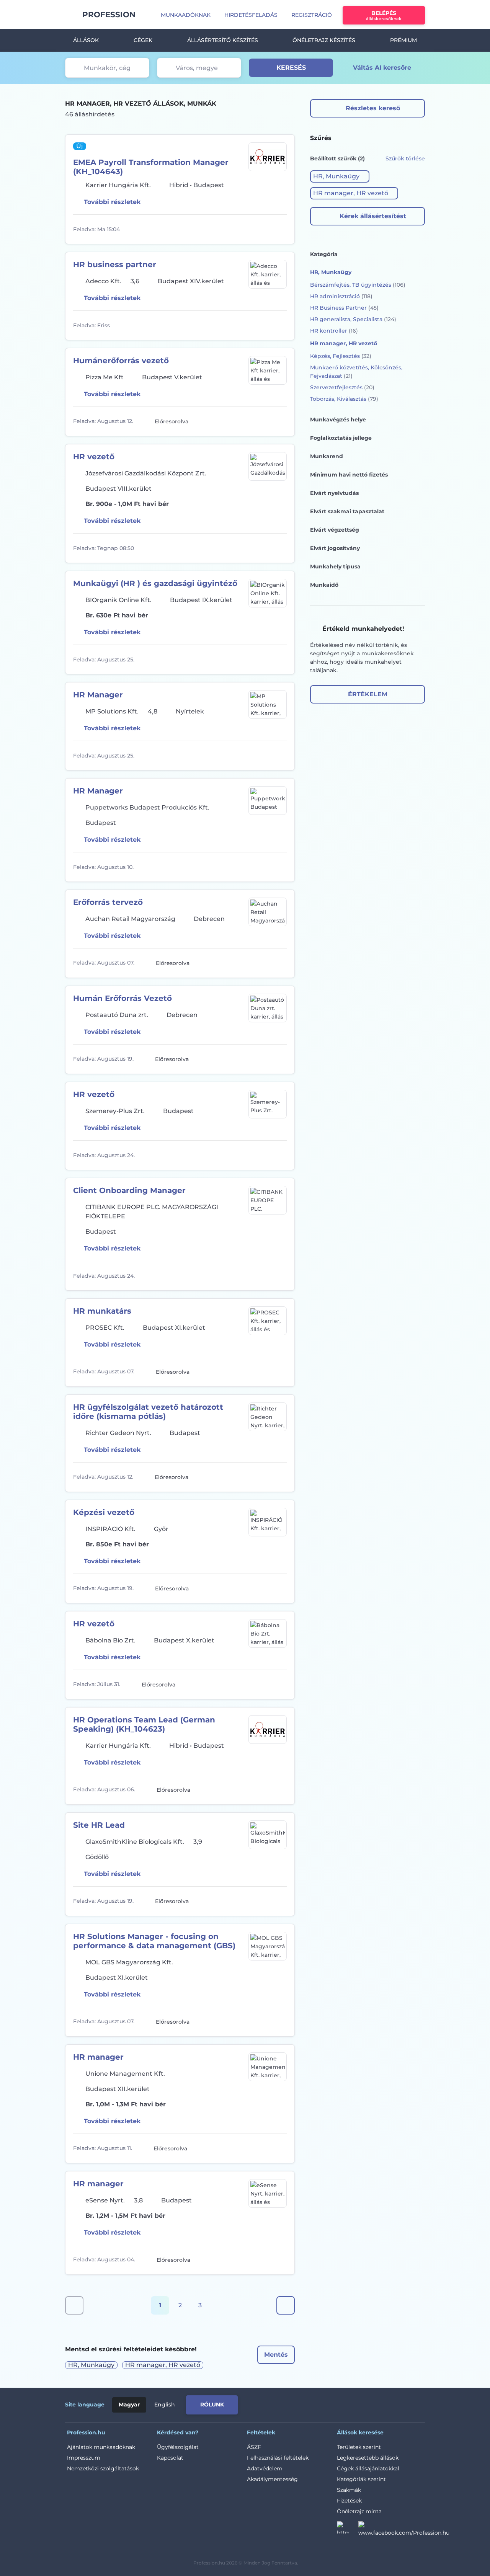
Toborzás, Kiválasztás (344, 399)
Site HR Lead (99, 1825)
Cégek (143, 40)
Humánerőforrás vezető (121, 361)
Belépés (384, 16)
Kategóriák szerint (361, 2479)
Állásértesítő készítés (223, 40)
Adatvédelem (265, 2468)
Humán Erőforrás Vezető (122, 998)
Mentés (276, 2355)
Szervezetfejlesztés (342, 387)
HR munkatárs (102, 1311)
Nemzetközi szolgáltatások (103, 2468)
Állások (86, 40)
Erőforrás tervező (108, 902)
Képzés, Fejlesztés (341, 356)
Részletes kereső (373, 108)
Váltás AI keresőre (382, 68)
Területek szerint (359, 2447)
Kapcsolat (170, 2458)
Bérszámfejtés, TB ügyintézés (358, 285)
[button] (340, 176)
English (165, 2405)
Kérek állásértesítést (373, 216)
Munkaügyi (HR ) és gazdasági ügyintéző (155, 583)
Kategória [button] (324, 254)
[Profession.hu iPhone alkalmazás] (338, 2403)
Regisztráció (312, 15)
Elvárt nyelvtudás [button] (334, 493)
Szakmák (349, 2490)
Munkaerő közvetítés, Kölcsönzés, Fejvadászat (356, 372)
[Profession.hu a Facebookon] (404, 2530)
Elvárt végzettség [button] (335, 530)
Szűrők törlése (405, 158)
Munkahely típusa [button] (335, 566)
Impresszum (84, 2458)
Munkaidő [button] (324, 585)
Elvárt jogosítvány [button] (335, 548)
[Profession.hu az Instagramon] (348, 2530)
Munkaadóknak (186, 15)
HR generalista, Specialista (353, 319)
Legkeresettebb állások (368, 2458)
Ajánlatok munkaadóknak (101, 2447)
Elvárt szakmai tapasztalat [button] (347, 511)
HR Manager (98, 695)
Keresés (291, 68)
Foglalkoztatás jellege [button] (341, 438)
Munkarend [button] (327, 456)
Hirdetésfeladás (251, 15)
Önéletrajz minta (359, 2511)
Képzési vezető (104, 1512)
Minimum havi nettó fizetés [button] (349, 475)
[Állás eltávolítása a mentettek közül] (280, 229)
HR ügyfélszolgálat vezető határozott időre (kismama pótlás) (148, 1412)
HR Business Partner (344, 308)
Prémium (403, 40)
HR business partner (115, 264)
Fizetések (349, 2501)
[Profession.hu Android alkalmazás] (393, 2403)
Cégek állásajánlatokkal (368, 2468)
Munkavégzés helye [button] (338, 420)
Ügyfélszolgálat (178, 2447)
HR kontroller (334, 331)
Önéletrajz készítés (324, 40)
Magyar (129, 2405)
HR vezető (94, 457)
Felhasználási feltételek (278, 2458)
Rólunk (212, 2405)
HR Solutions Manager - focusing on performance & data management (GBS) (154, 1941)
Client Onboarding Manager (129, 1190)
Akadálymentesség (272, 2479)
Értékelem (368, 694)
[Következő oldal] (286, 2305)
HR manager (98, 2057)
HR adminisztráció (341, 296)
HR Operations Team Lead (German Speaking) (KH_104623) (144, 1724)
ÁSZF (254, 2447)
